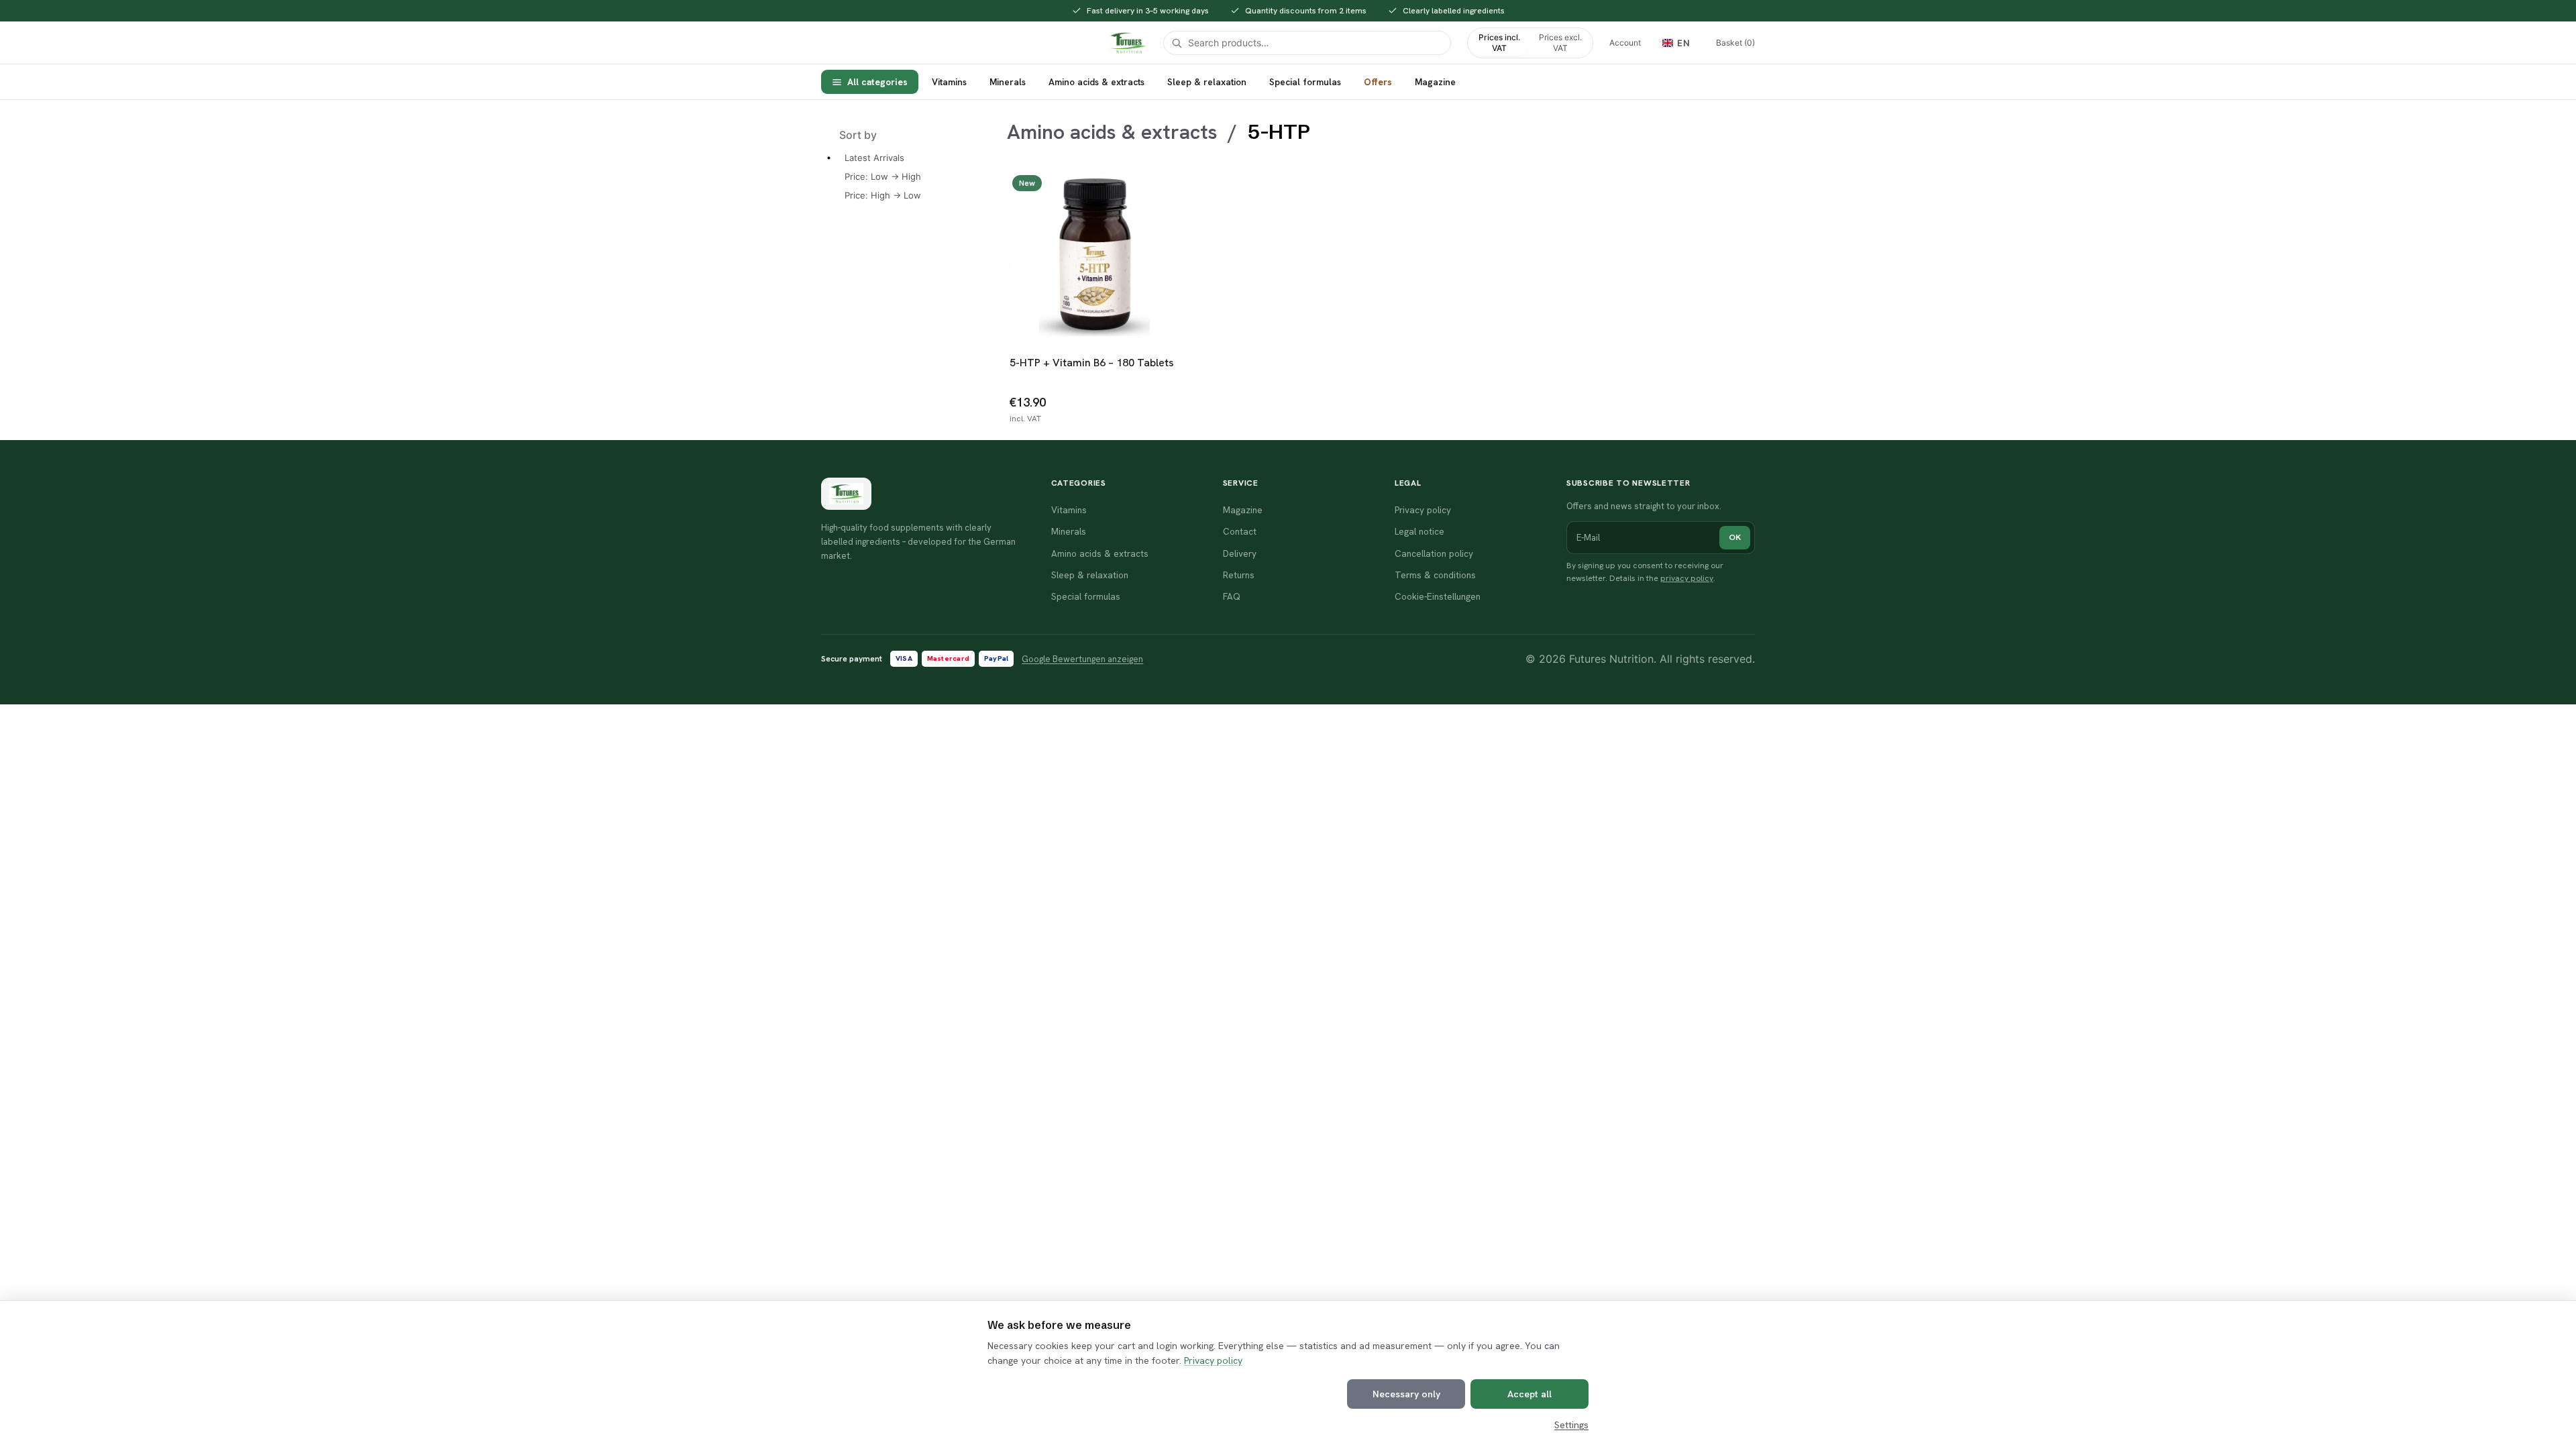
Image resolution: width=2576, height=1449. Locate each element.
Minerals (1008, 82)
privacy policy (1687, 578)
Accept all (1529, 1394)
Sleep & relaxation (1207, 82)
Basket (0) (1735, 43)
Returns (1239, 575)
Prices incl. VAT (1499, 43)
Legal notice (1419, 531)
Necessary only (1406, 1394)
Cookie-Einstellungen (1438, 596)
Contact (1240, 531)
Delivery (1240, 553)
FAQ (1232, 596)
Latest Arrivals (874, 158)
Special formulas (1305, 82)
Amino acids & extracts (1096, 82)
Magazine (1435, 82)
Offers (1378, 82)
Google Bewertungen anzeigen (1082, 659)
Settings (1571, 1425)
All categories (877, 82)
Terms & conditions (1435, 575)
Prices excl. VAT (1560, 43)
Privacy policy (1213, 1360)
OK (1735, 537)
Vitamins (949, 82)
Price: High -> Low (883, 195)
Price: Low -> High (883, 176)
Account (1625, 43)
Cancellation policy (1434, 553)
